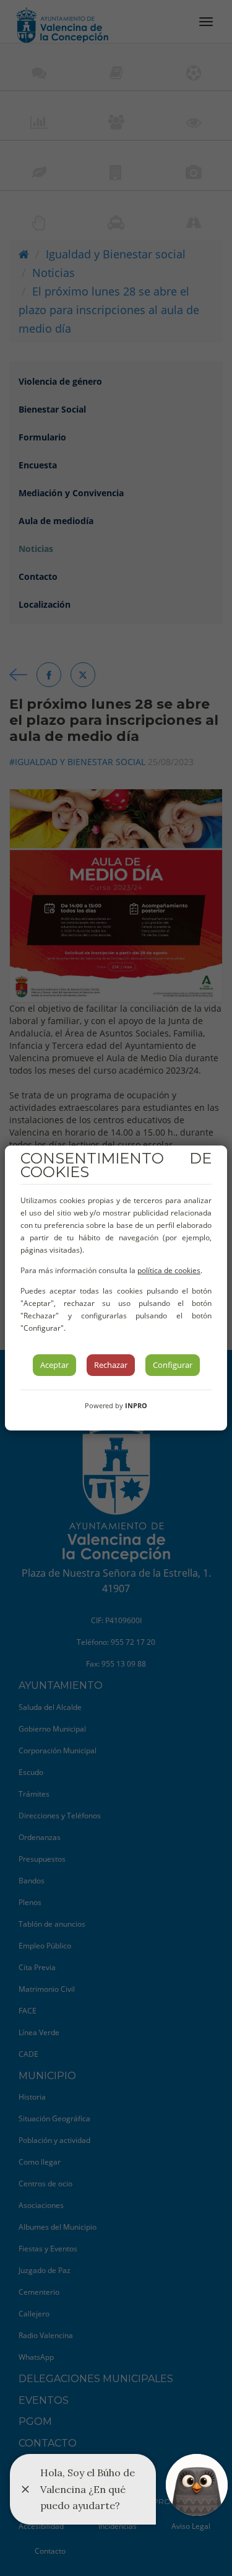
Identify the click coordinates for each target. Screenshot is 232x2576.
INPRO (136, 1405)
